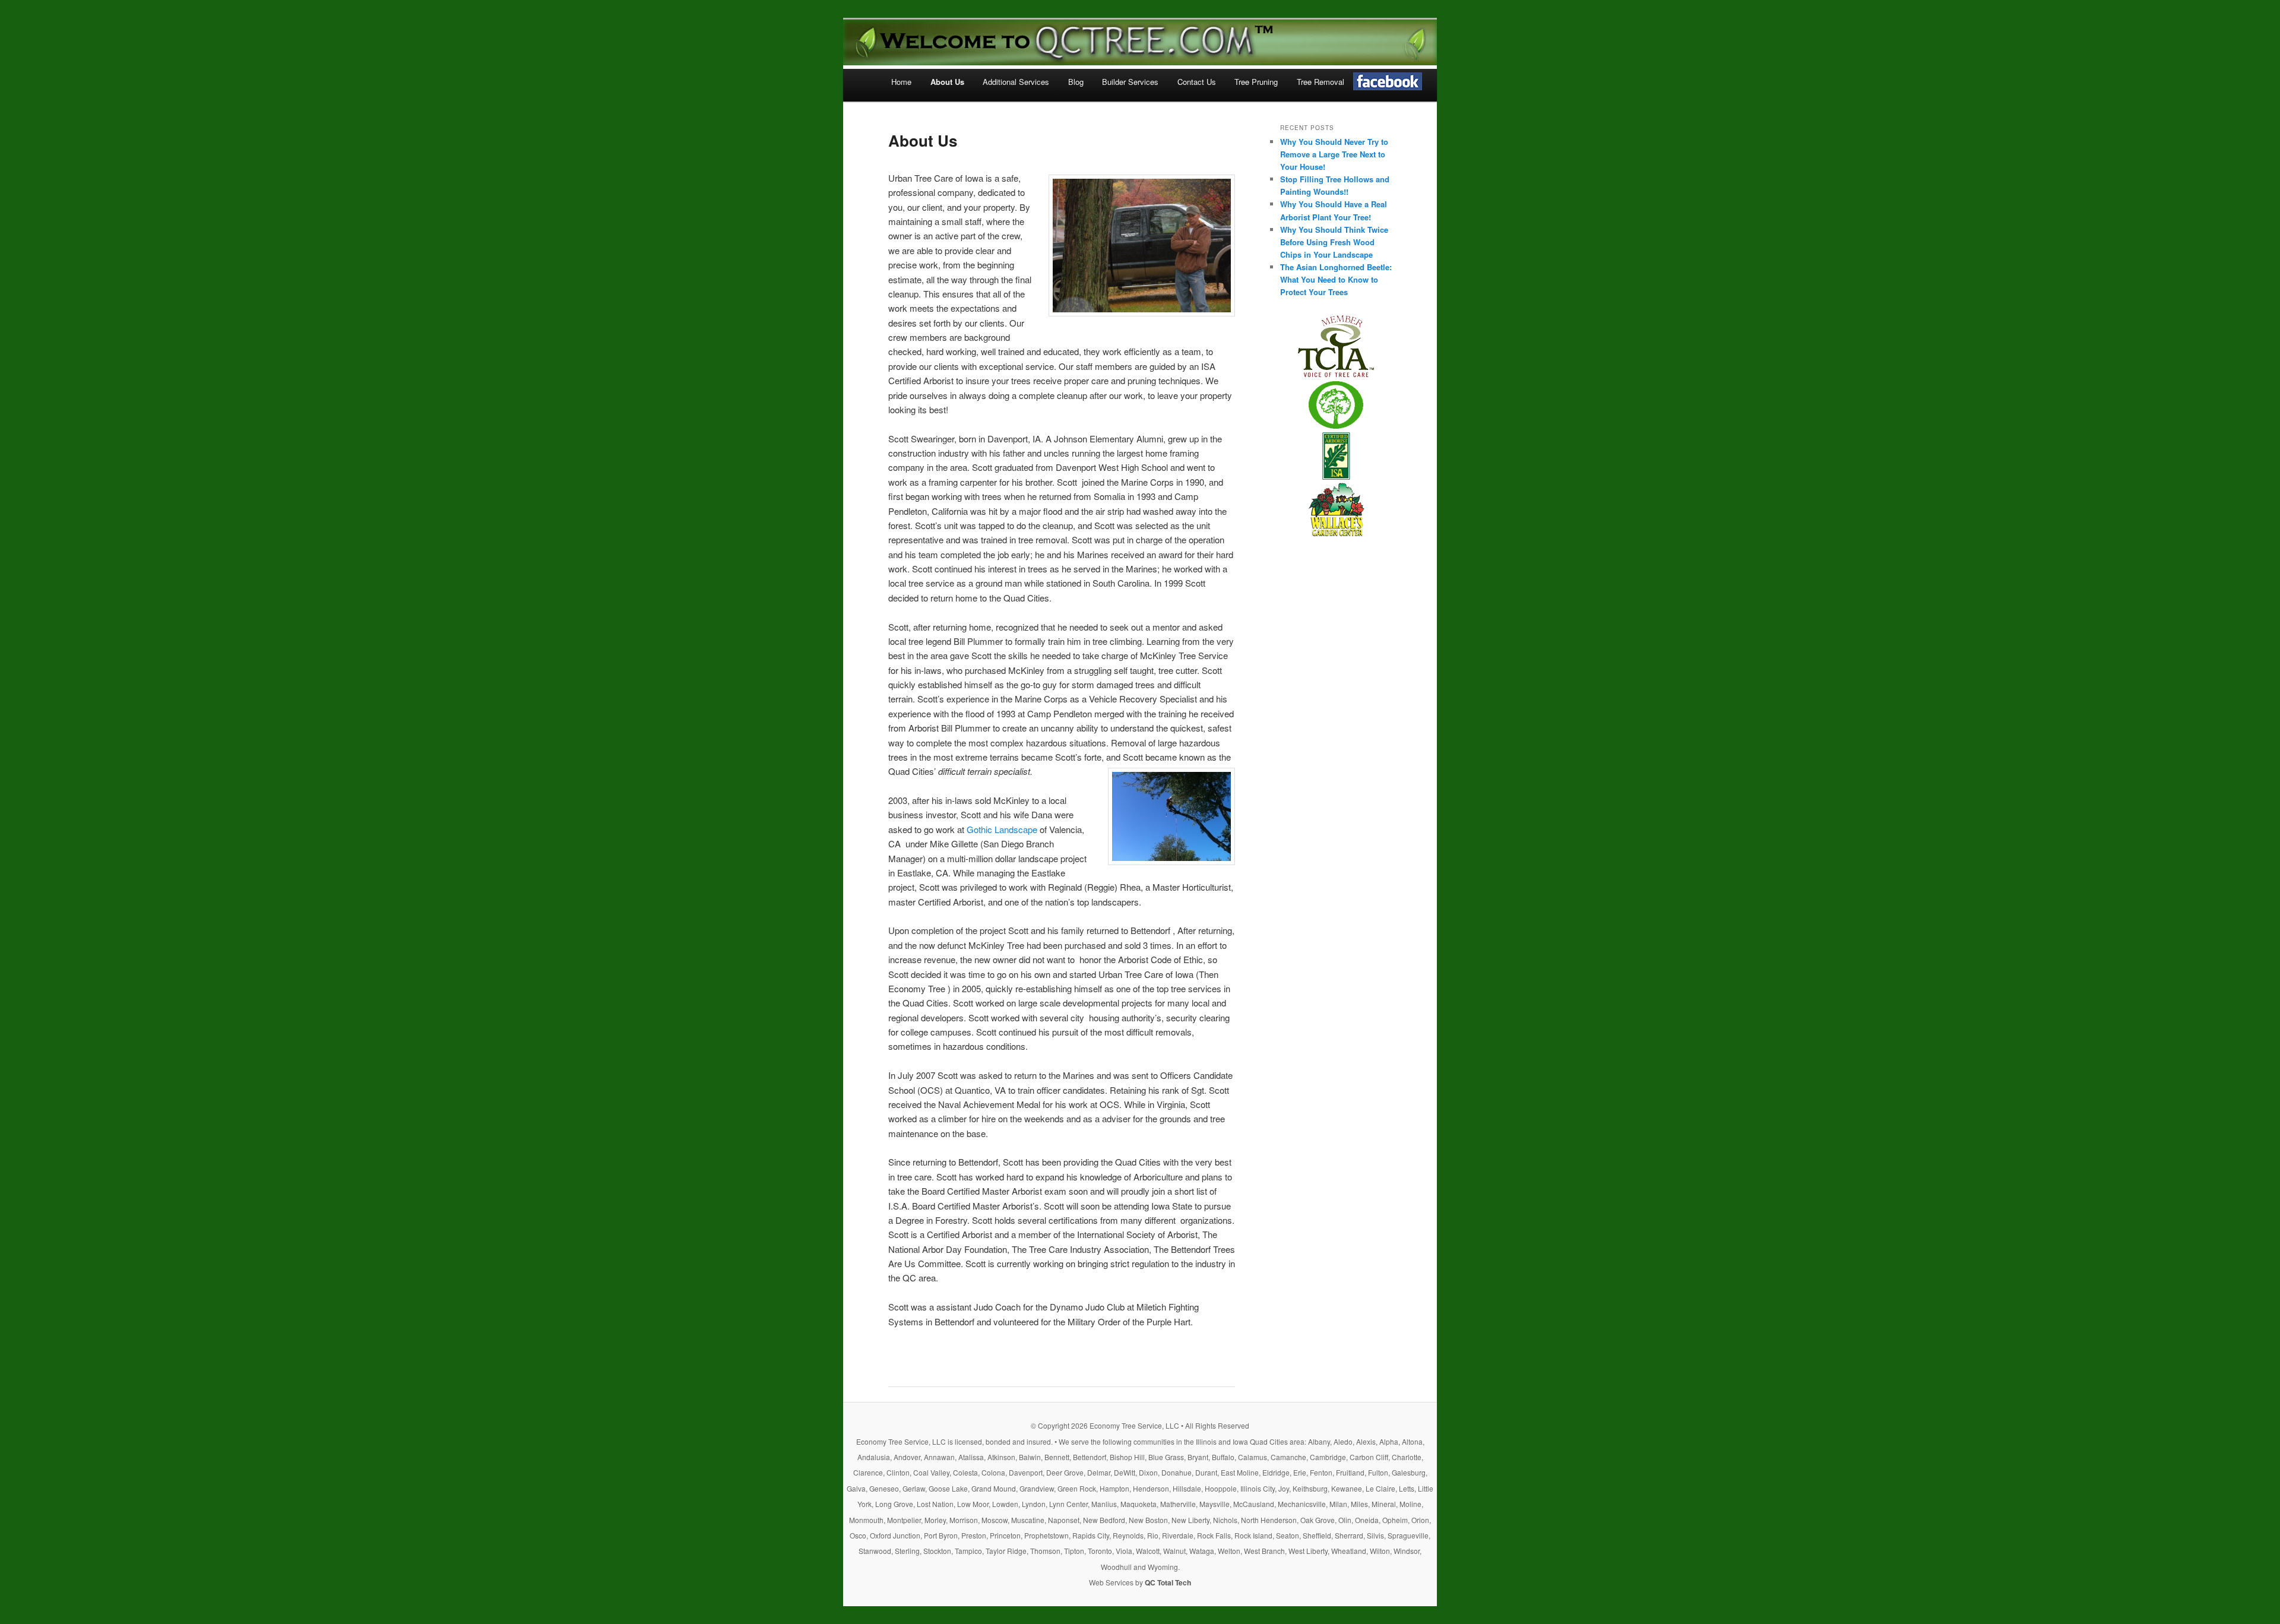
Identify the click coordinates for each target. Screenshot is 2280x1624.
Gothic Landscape (1002, 829)
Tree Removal (1320, 82)
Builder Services (1130, 82)
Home (901, 82)
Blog (1076, 82)
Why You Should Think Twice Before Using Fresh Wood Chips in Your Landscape (1334, 242)
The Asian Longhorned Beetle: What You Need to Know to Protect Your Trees (1336, 279)
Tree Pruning (1256, 82)
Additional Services (1016, 82)
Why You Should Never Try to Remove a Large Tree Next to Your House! (1334, 154)
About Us (947, 82)
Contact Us (1197, 82)
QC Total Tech (1168, 1582)
